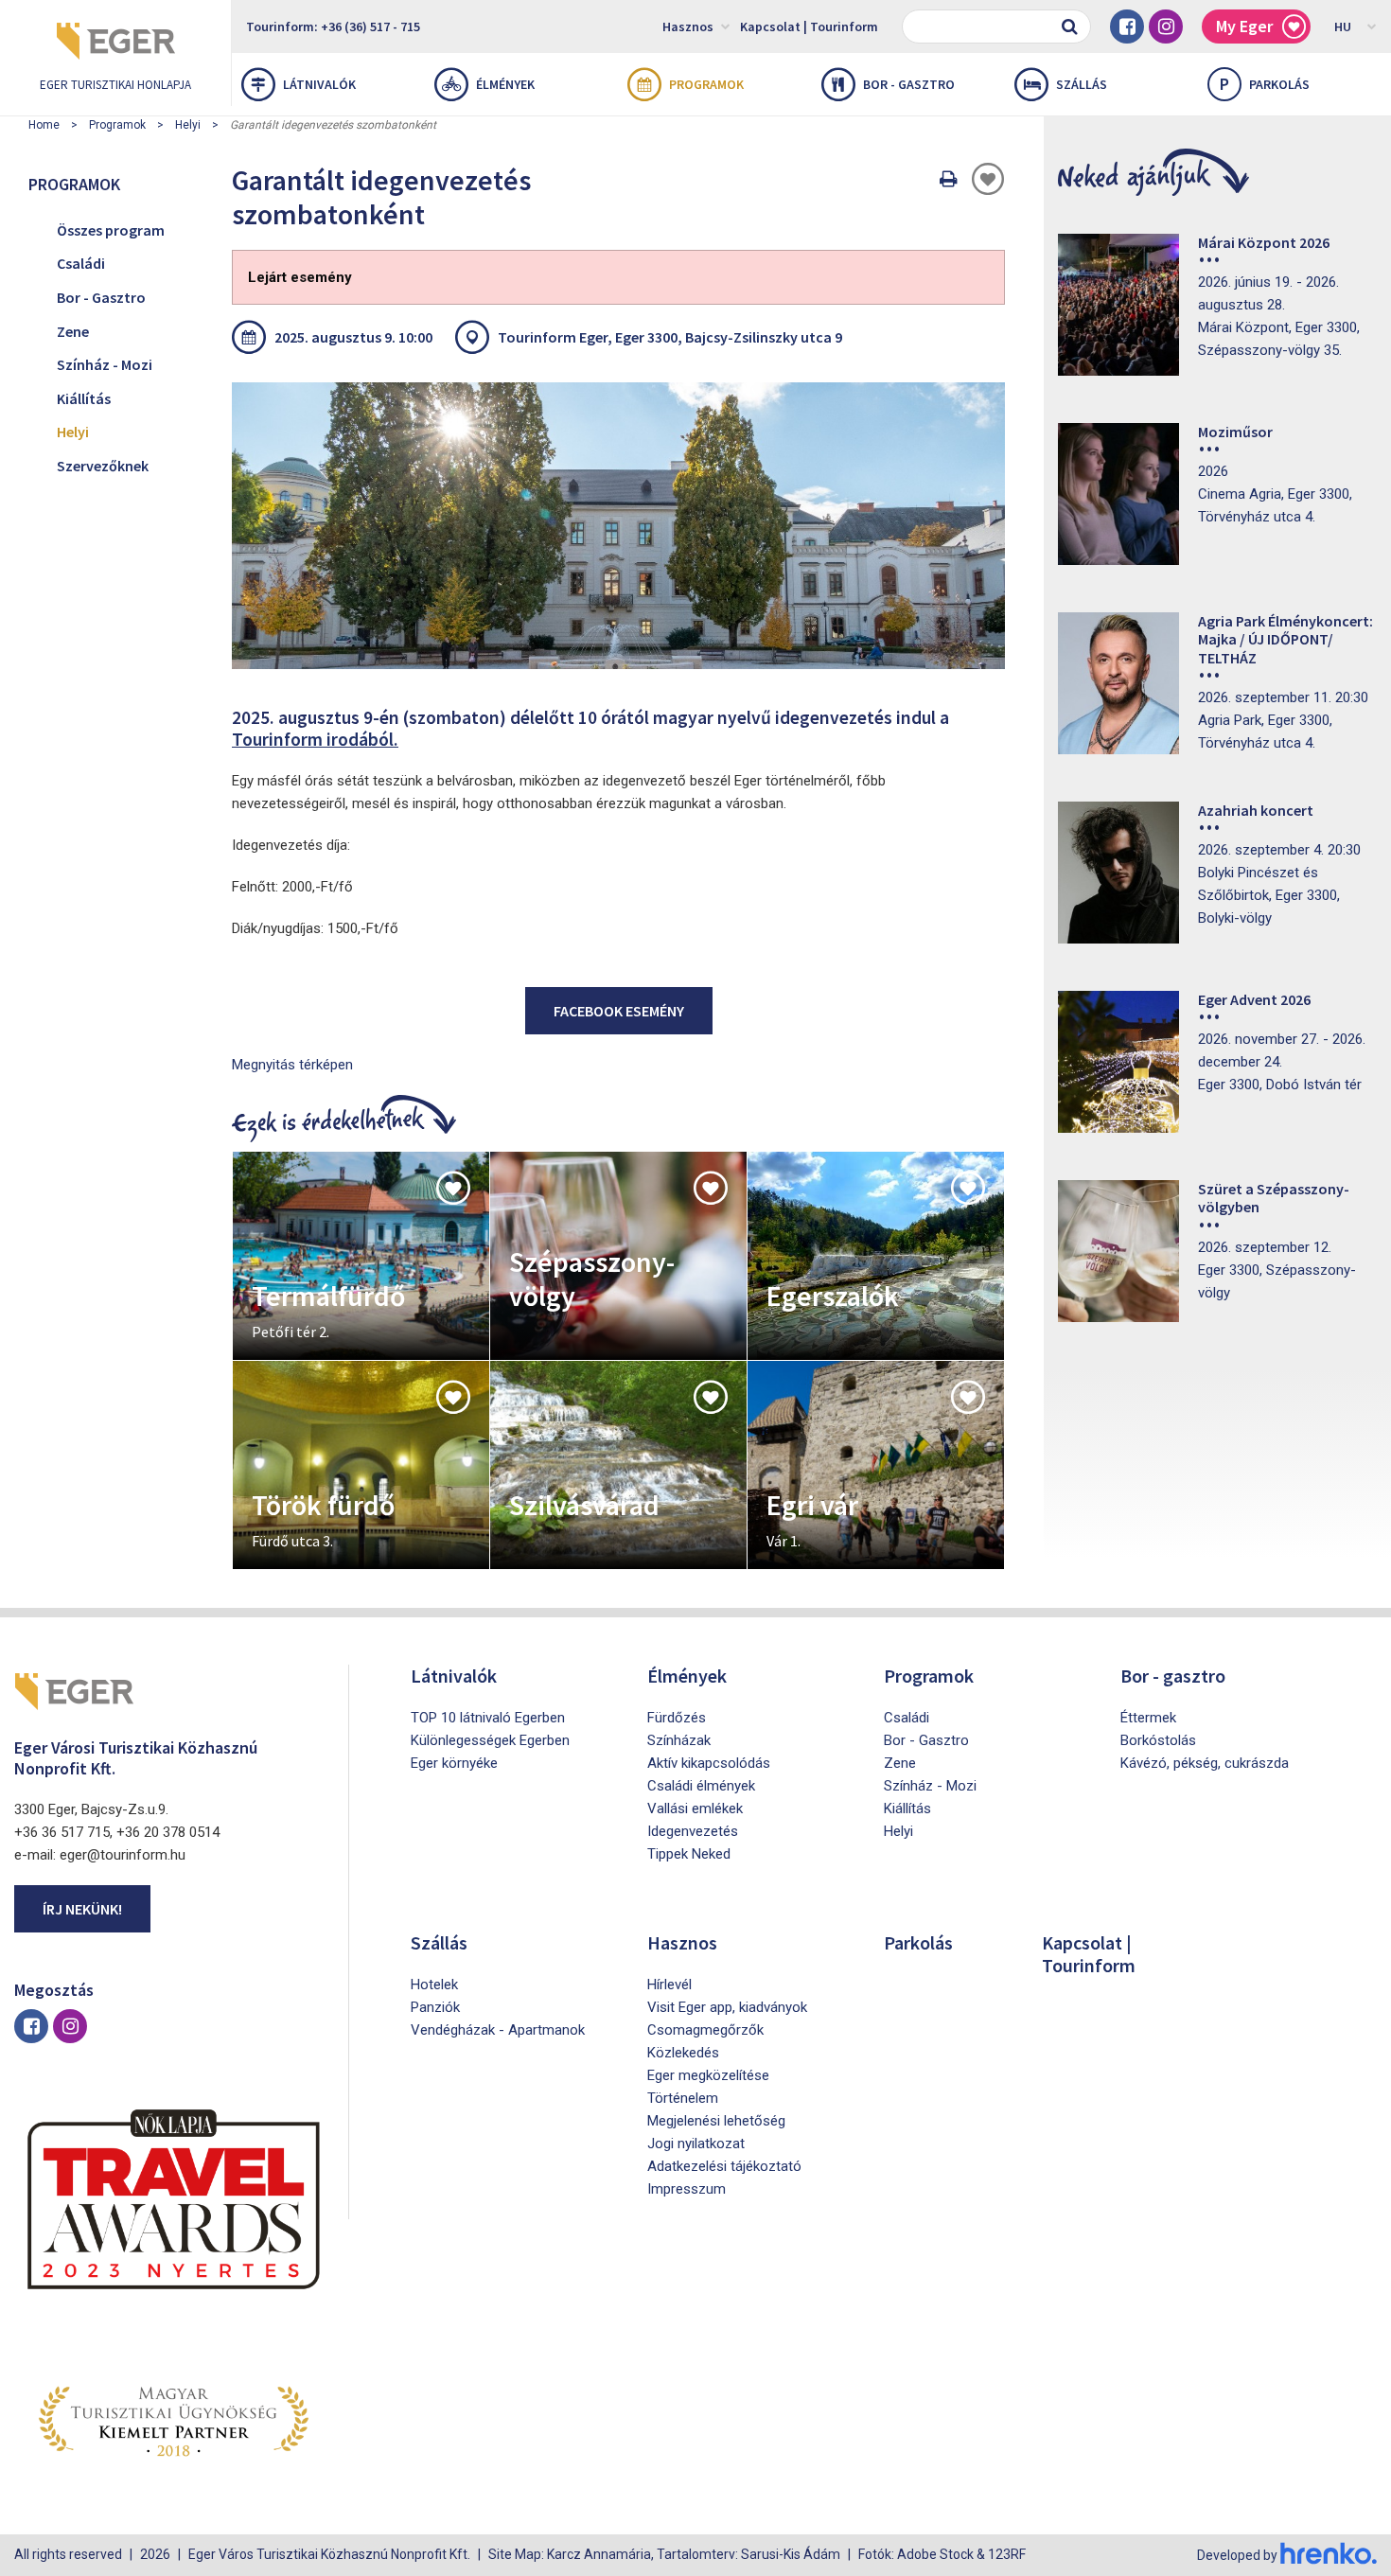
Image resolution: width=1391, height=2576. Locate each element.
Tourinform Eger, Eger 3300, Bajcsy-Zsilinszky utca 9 (670, 337)
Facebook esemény (619, 1011)
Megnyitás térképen (292, 1065)
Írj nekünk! (82, 1909)
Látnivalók (319, 84)
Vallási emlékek (695, 1808)
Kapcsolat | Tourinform (809, 26)
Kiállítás (84, 398)
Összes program (111, 230)
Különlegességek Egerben (490, 1740)
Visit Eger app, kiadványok (727, 2007)
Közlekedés (683, 2053)
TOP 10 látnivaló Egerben (488, 1718)
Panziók (435, 2007)
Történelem (683, 2098)
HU (1343, 26)
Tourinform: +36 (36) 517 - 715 (333, 26)
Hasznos (688, 26)
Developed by (1239, 2555)
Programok (706, 84)
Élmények (505, 84)
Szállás (1082, 84)
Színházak (679, 1740)
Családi (81, 263)
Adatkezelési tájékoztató (724, 2166)
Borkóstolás (1158, 1740)
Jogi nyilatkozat (696, 2144)
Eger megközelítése (708, 2075)
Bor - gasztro (909, 84)
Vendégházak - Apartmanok (498, 2030)
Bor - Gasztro (101, 297)
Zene (73, 331)
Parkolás (1265, 84)
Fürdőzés (677, 1718)
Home (44, 125)
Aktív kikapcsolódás (709, 1763)
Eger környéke (454, 1763)
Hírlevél (669, 1985)
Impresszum (687, 2189)
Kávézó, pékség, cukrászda (1205, 1763)
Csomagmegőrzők (705, 2030)
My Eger (1244, 26)
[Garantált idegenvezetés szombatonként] (618, 525)
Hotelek (434, 1985)
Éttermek (1148, 1718)
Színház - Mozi (105, 364)
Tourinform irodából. (315, 739)
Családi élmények (701, 1786)
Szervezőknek (103, 466)
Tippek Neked (689, 1854)
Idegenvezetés (693, 1831)
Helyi (188, 125)
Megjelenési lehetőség (716, 2121)
